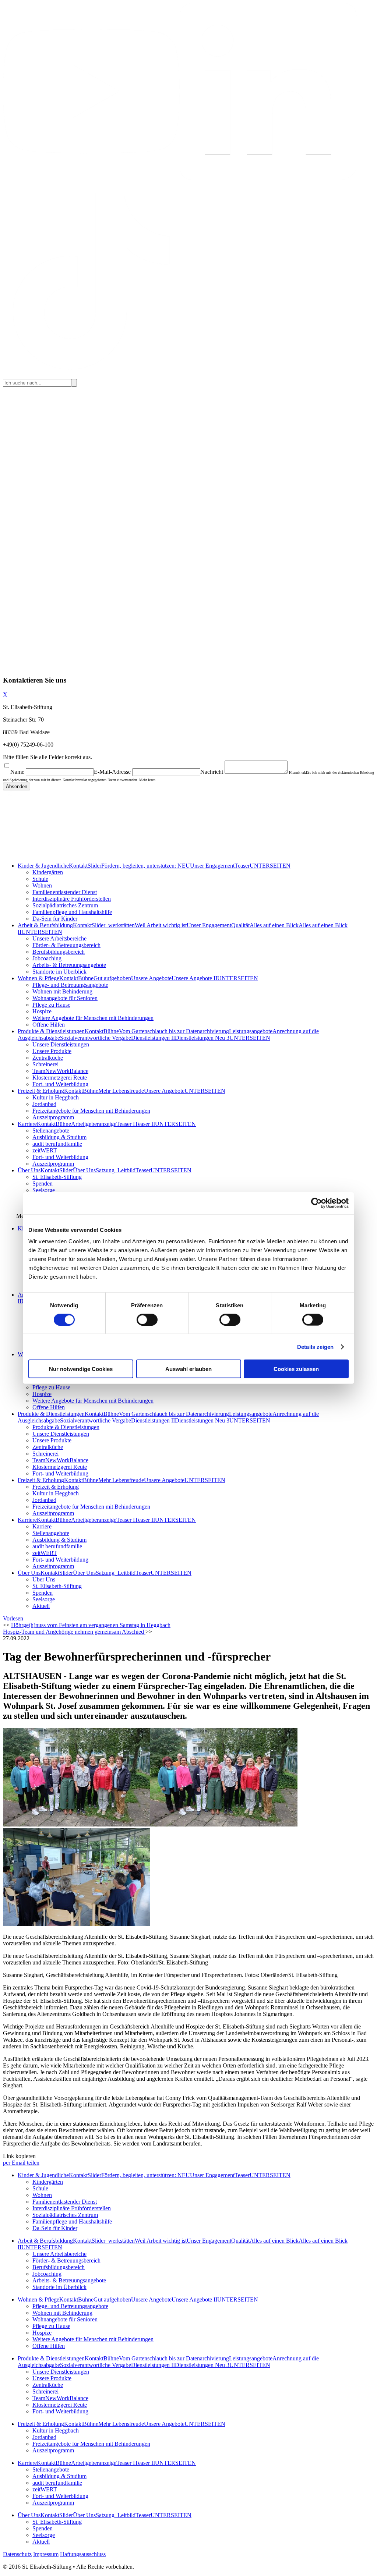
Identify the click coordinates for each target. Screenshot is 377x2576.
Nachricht (212, 772)
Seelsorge (44, 1190)
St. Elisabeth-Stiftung (57, 1177)
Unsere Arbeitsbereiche (59, 938)
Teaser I (126, 1124)
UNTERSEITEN (270, 866)
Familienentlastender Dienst (65, 892)
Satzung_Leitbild (116, 1170)
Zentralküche (48, 1058)
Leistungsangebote (251, 1031)
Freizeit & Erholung (41, 1091)
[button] (13, 1618)
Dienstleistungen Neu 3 (202, 1038)
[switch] (147, 1319)
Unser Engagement (212, 866)
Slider (94, 866)
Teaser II (145, 1124)
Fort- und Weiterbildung (60, 1084)
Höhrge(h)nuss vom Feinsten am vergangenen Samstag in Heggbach (91, 1625)
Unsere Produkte (52, 1051)
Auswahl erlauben (188, 1369)
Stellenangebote (51, 1131)
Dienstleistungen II (153, 1038)
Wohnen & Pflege (38, 978)
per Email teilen (21, 2163)
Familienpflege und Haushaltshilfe (72, 912)
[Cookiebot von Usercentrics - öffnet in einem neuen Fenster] (316, 1203)
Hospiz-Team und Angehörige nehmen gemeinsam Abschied (74, 1632)
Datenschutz (17, 2554)
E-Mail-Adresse (112, 772)
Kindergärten (48, 872)
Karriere (27, 1124)
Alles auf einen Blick (274, 925)
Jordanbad (44, 1104)
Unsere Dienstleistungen (61, 1044)
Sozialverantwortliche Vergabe (96, 1038)
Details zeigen (315, 1347)
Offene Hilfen (49, 1025)
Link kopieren (19, 2156)
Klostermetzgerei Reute (60, 1078)
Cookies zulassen (296, 1369)
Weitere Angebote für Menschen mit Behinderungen (93, 1018)
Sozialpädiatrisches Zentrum (65, 905)
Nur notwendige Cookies (81, 1369)
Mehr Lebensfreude (121, 1091)
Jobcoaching (47, 958)
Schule (40, 879)
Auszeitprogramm (53, 1117)
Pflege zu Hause (51, 1005)
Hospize (42, 1011)
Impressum (46, 2554)
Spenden (43, 1184)
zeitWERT (45, 1150)
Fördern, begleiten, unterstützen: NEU (146, 866)
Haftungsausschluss (83, 2554)
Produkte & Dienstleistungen (51, 1031)
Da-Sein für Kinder (55, 919)
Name (17, 772)
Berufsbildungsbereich (59, 952)
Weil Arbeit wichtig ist (161, 925)
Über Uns (29, 1170)
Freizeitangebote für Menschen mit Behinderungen (91, 1111)
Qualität (240, 925)
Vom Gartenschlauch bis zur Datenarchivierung (174, 1031)
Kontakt (78, 866)
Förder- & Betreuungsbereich (66, 945)
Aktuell (41, 1606)
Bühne (86, 978)
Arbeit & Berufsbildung (45, 925)
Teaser (242, 866)
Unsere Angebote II (194, 978)
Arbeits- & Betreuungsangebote (69, 965)
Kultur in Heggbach (56, 1097)
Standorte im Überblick (59, 972)
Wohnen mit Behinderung (62, 991)
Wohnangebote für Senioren (65, 998)
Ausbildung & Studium (59, 1137)
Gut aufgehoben (112, 978)
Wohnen (42, 885)
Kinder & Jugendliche (43, 866)
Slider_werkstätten (113, 925)
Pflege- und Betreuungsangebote (70, 985)
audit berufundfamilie (57, 1144)
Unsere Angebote (151, 978)
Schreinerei (45, 1064)
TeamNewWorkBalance (60, 1071)
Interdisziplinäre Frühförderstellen (72, 899)
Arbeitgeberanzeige (94, 1124)
